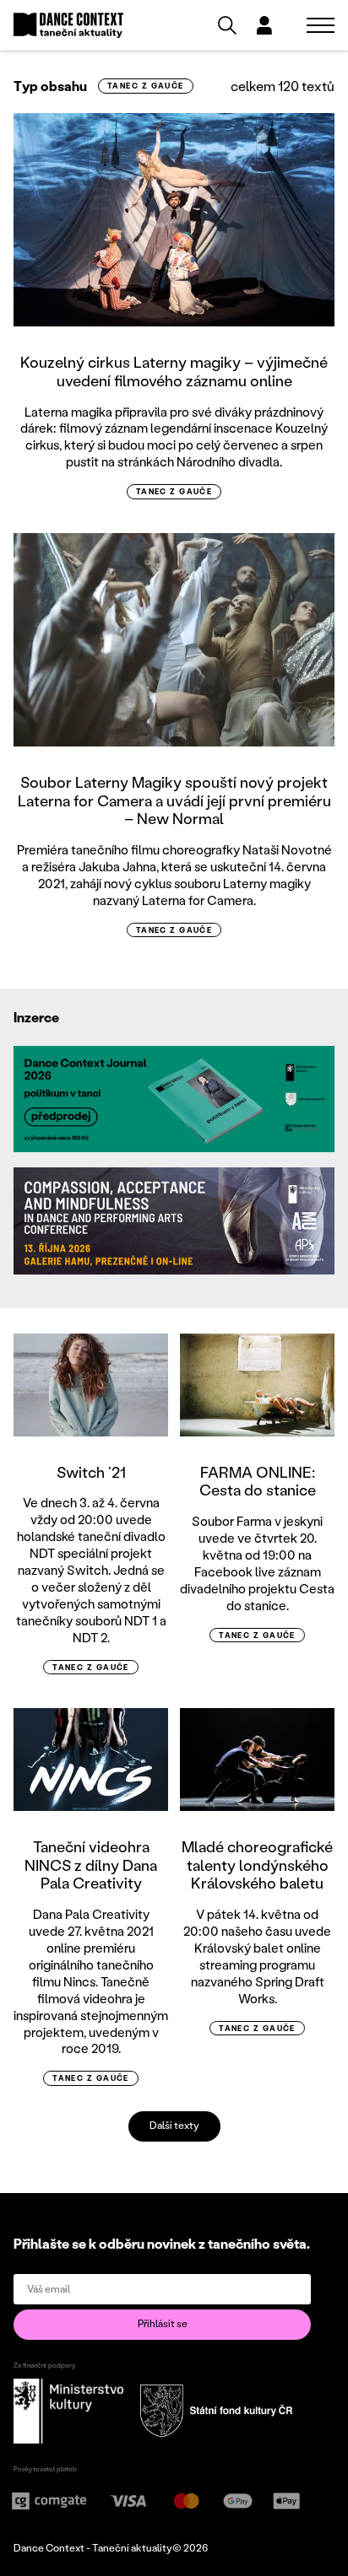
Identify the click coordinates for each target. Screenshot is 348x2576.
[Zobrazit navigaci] (321, 25)
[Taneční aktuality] (68, 26)
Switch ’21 (91, 1472)
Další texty (174, 2125)
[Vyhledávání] (227, 25)
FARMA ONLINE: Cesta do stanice (258, 1481)
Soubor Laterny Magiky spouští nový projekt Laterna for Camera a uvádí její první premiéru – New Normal (174, 800)
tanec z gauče (146, 86)
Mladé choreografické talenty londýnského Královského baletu (257, 1865)
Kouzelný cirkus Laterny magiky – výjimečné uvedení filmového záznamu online (174, 371)
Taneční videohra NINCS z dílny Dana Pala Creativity (91, 1865)
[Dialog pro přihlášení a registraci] (264, 25)
